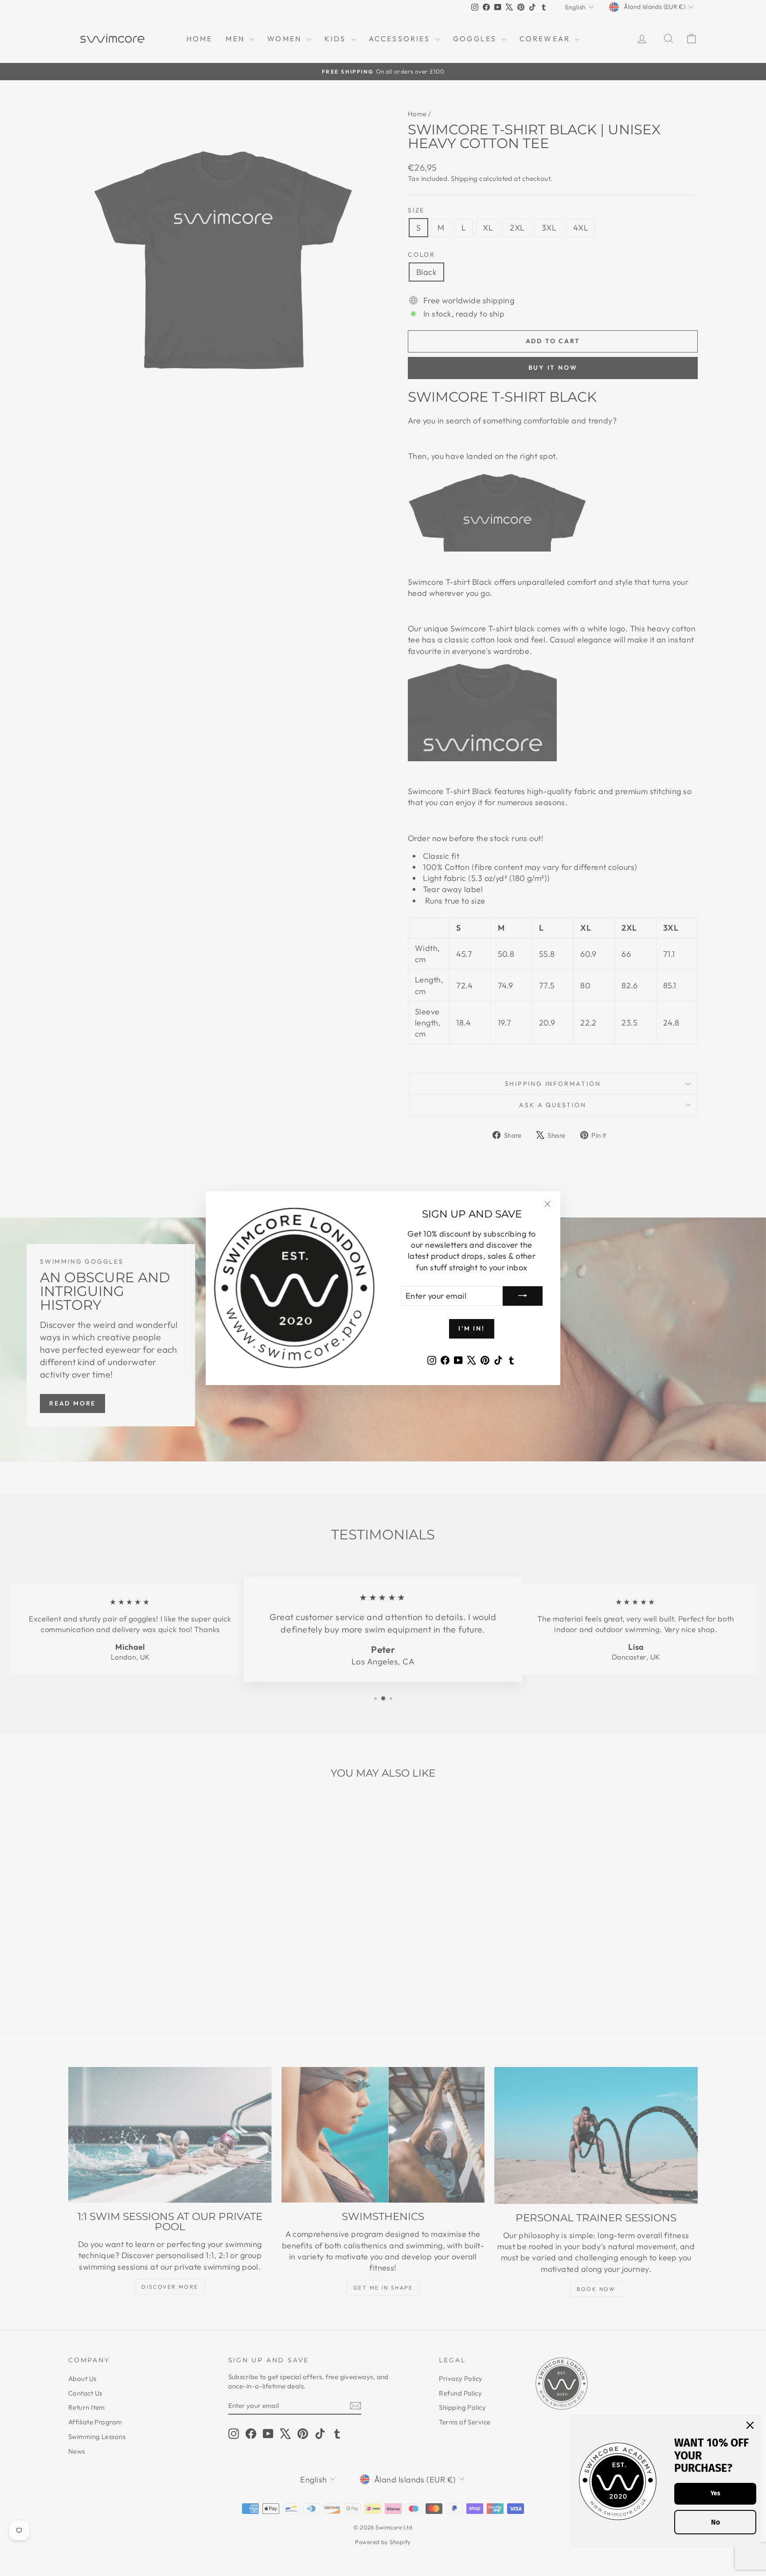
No (715, 2522)
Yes (715, 2493)
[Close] (750, 2425)
